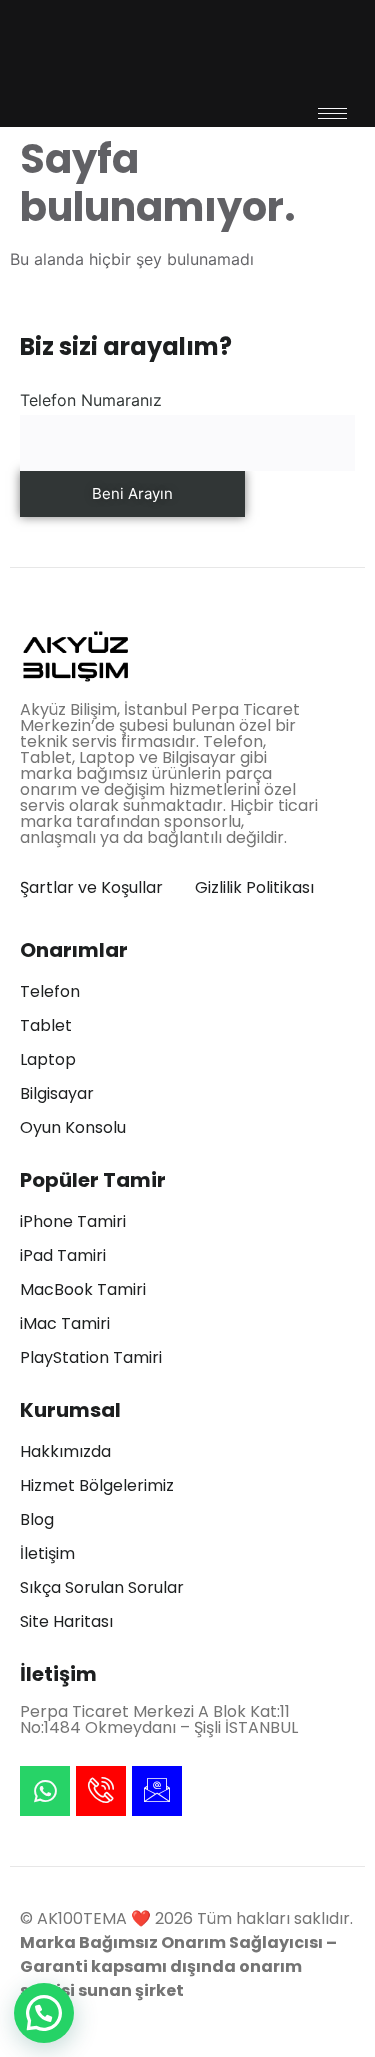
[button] (44, 2013)
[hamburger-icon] (332, 113)
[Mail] (157, 1791)
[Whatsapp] (45, 1791)
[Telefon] (101, 1791)
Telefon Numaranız (91, 400)
